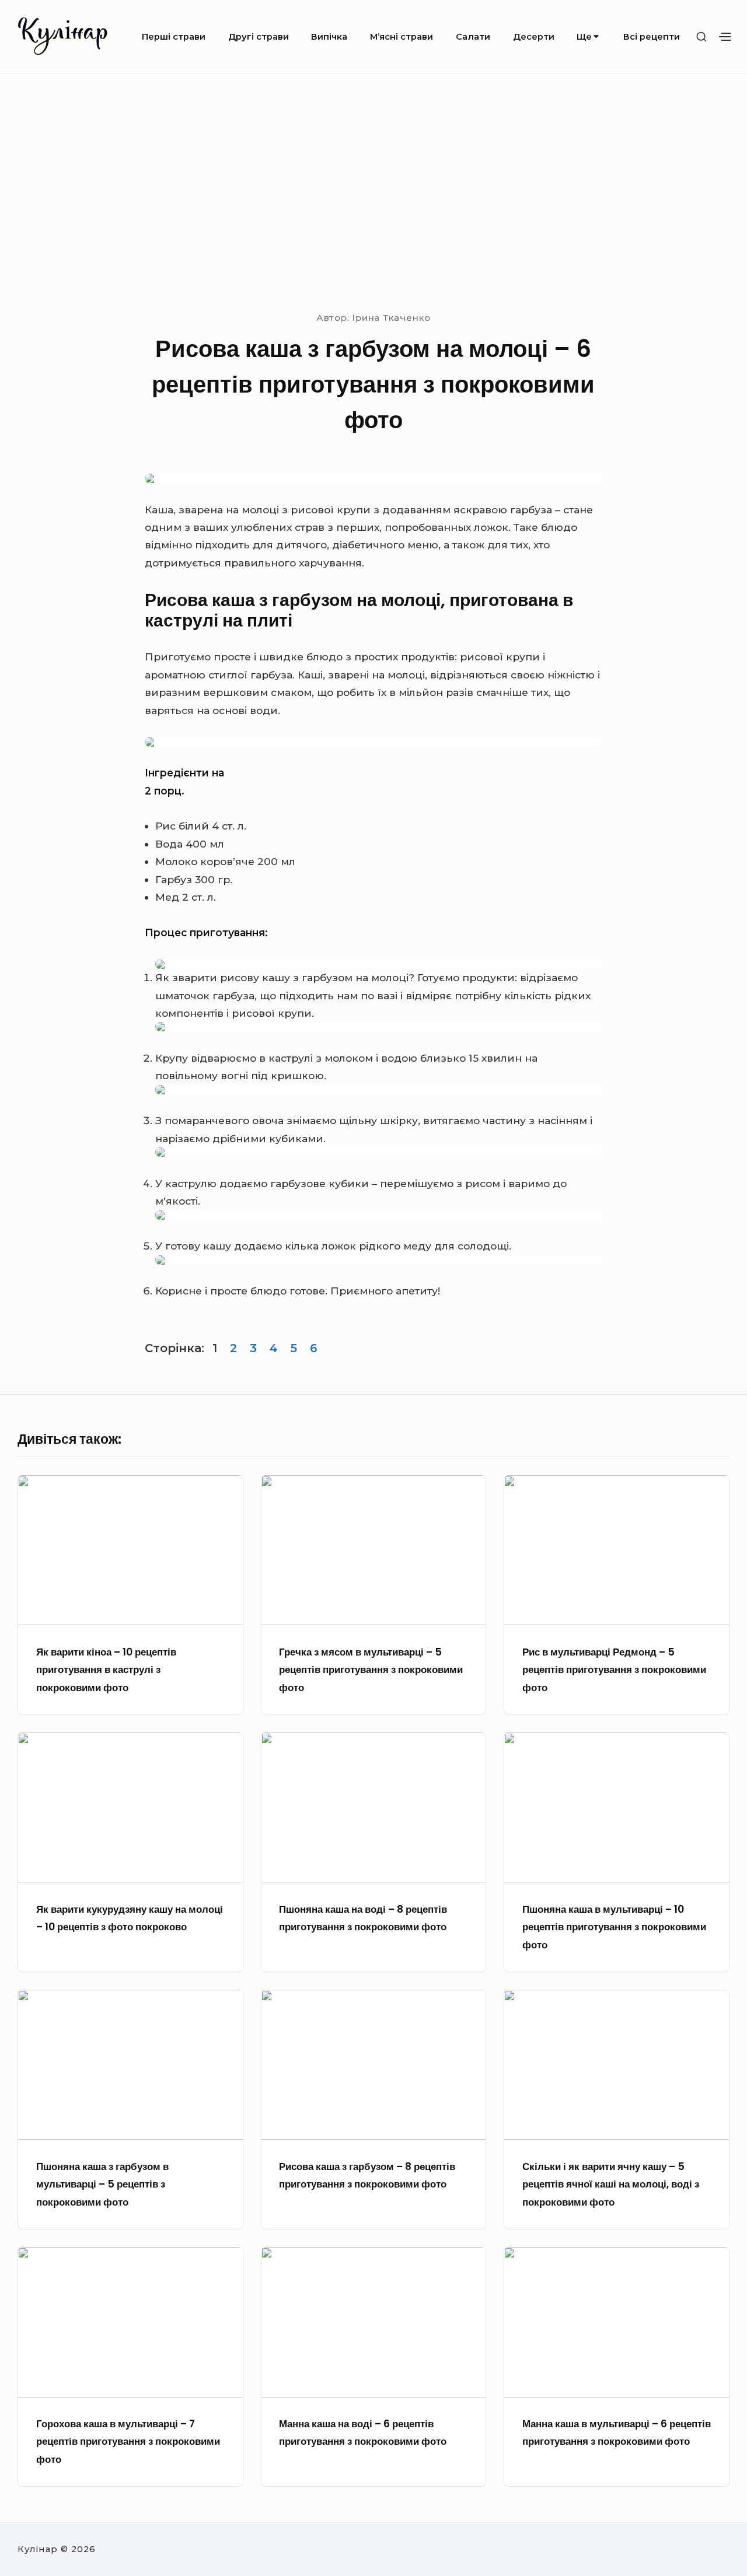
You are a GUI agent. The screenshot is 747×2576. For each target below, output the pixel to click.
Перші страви (174, 37)
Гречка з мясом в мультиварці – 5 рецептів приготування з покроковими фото (371, 1670)
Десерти (534, 37)
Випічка (329, 37)
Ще (584, 37)
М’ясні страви (402, 37)
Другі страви (259, 37)
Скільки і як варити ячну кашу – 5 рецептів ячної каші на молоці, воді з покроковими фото (611, 2184)
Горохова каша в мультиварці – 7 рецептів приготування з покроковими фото (128, 2442)
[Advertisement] (373, 191)
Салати (473, 37)
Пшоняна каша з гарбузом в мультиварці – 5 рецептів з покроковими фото (102, 2184)
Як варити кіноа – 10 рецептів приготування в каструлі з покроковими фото (106, 1670)
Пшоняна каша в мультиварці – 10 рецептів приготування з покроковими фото (614, 1927)
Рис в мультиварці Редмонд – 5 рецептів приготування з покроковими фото (614, 1670)
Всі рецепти (652, 37)
